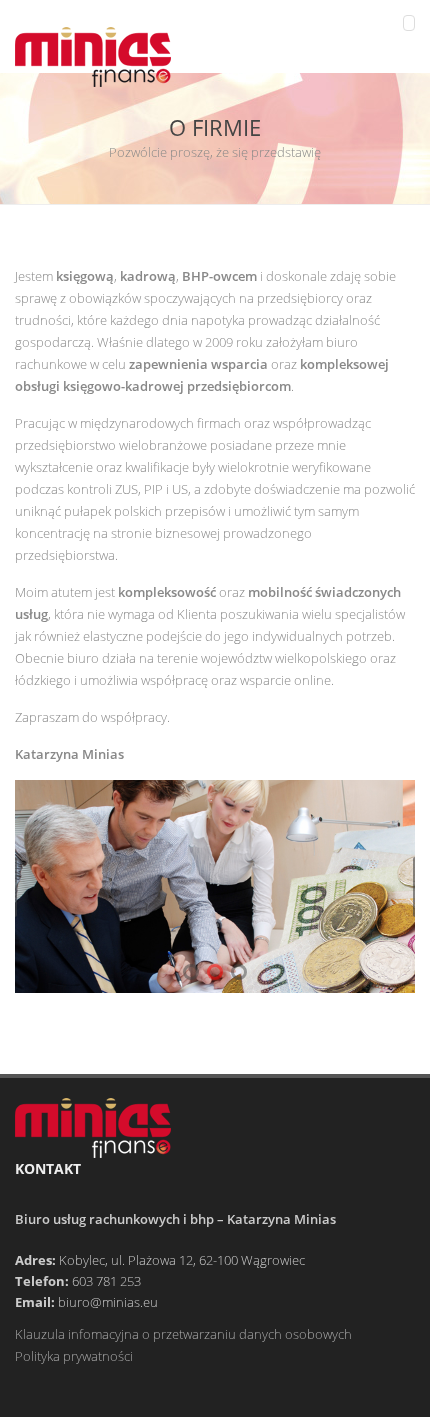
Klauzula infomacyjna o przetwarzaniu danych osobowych (183, 1334)
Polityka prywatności (74, 1356)
